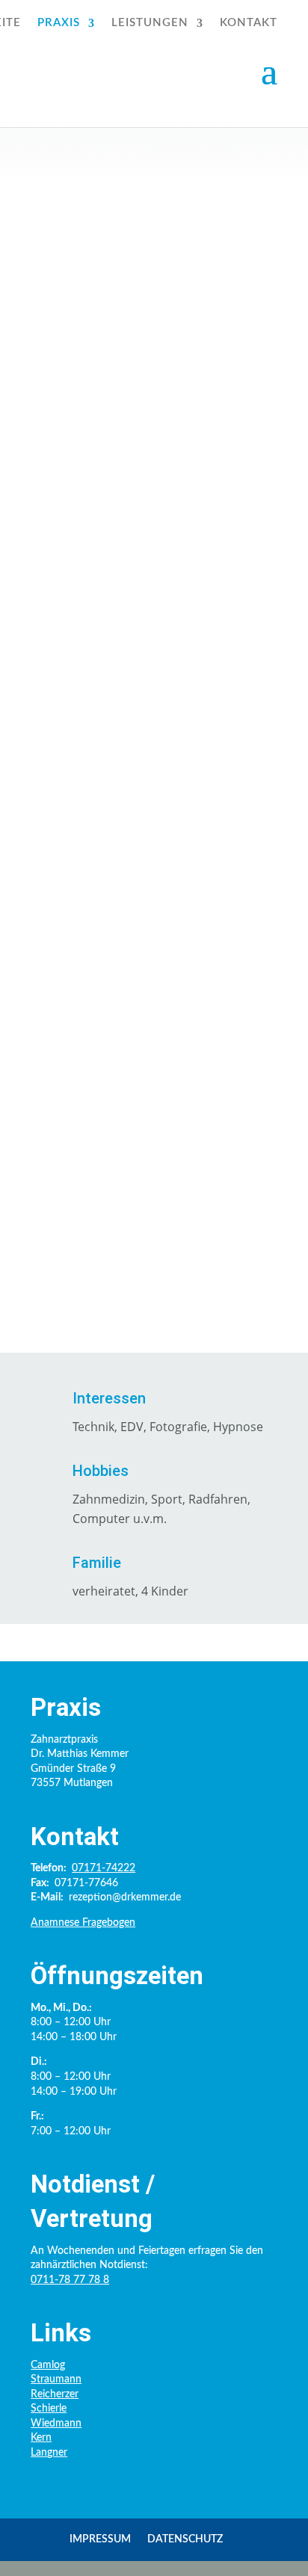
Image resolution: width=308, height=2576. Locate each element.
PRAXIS (59, 23)
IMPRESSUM (100, 2539)
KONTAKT (249, 23)
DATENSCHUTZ (185, 2539)
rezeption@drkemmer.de (136, 532)
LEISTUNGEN (150, 23)
